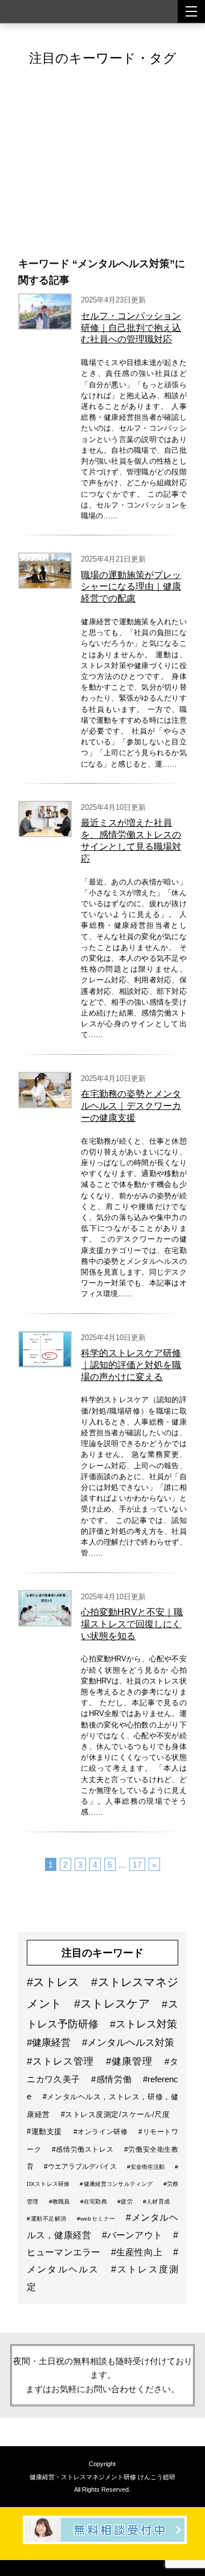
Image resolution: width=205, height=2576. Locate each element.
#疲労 (126, 2202)
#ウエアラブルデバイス (81, 2167)
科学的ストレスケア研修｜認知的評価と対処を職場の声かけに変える (131, 1365)
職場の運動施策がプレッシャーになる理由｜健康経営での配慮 (131, 587)
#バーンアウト (133, 2235)
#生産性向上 (138, 2252)
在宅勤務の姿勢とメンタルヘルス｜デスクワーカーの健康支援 (131, 1106)
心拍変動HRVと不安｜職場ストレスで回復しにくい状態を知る (132, 1624)
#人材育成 (156, 2202)
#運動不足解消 (48, 2219)
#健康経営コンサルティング (117, 2184)
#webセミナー (97, 2219)
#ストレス (55, 1982)
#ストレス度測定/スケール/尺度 (115, 2114)
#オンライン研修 (102, 2132)
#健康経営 (50, 2043)
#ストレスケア (114, 2004)
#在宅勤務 (95, 2202)
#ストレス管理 (62, 2061)
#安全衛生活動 (147, 2167)
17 (137, 1865)
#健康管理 (131, 2061)
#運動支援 (46, 2131)
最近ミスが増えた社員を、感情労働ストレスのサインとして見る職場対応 (131, 840)
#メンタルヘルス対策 (128, 2043)
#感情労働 (113, 2079)
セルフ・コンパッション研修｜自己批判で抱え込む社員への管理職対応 (131, 328)
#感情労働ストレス (84, 2149)
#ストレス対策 (143, 2024)
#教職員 (60, 2202)
